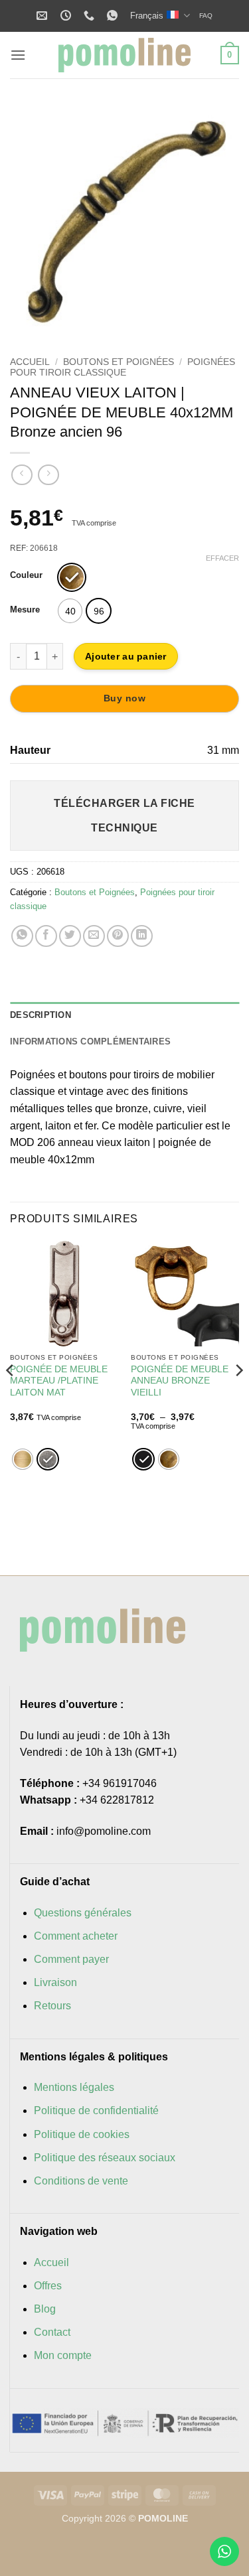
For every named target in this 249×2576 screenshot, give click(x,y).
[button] (18, 55)
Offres (48, 2286)
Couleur (26, 575)
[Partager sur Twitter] (70, 936)
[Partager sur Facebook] (46, 936)
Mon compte (63, 2355)
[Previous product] (48, 475)
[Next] (218, 219)
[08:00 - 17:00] (67, 16)
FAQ (206, 16)
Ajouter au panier (126, 656)
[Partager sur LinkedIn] (142, 936)
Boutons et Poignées (119, 362)
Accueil (30, 362)
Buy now (124, 698)
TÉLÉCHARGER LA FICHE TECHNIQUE (124, 816)
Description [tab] (41, 1015)
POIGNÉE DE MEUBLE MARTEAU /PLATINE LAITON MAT (59, 1381)
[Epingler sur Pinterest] (118, 936)
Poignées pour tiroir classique (123, 367)
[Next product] (22, 475)
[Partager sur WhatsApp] (22, 936)
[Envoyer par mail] (94, 936)
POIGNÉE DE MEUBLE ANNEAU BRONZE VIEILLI (180, 1381)
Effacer (222, 558)
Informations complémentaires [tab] (90, 1041)
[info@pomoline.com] (43, 16)
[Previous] (31, 219)
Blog (45, 2309)
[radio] (72, 577)
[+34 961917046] (91, 16)
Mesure (25, 610)
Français (147, 16)
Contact (52, 2332)
